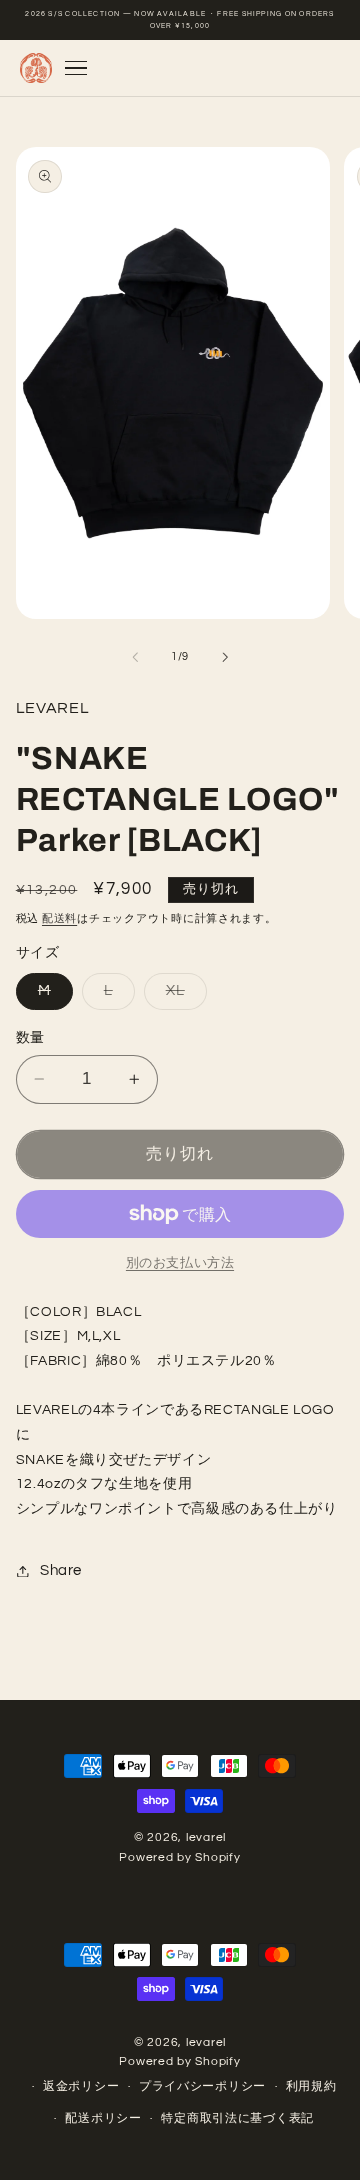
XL (183, 996)
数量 (30, 1038)
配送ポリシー (103, 2118)
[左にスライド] (135, 657)
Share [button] (61, 1570)
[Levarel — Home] (35, 68)
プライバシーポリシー (202, 2086)
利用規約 (311, 2086)
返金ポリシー (81, 2086)
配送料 (59, 918)
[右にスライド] (225, 657)
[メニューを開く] (76, 68)
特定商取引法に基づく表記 (237, 2118)
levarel (206, 1837)
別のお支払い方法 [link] (180, 1263)
